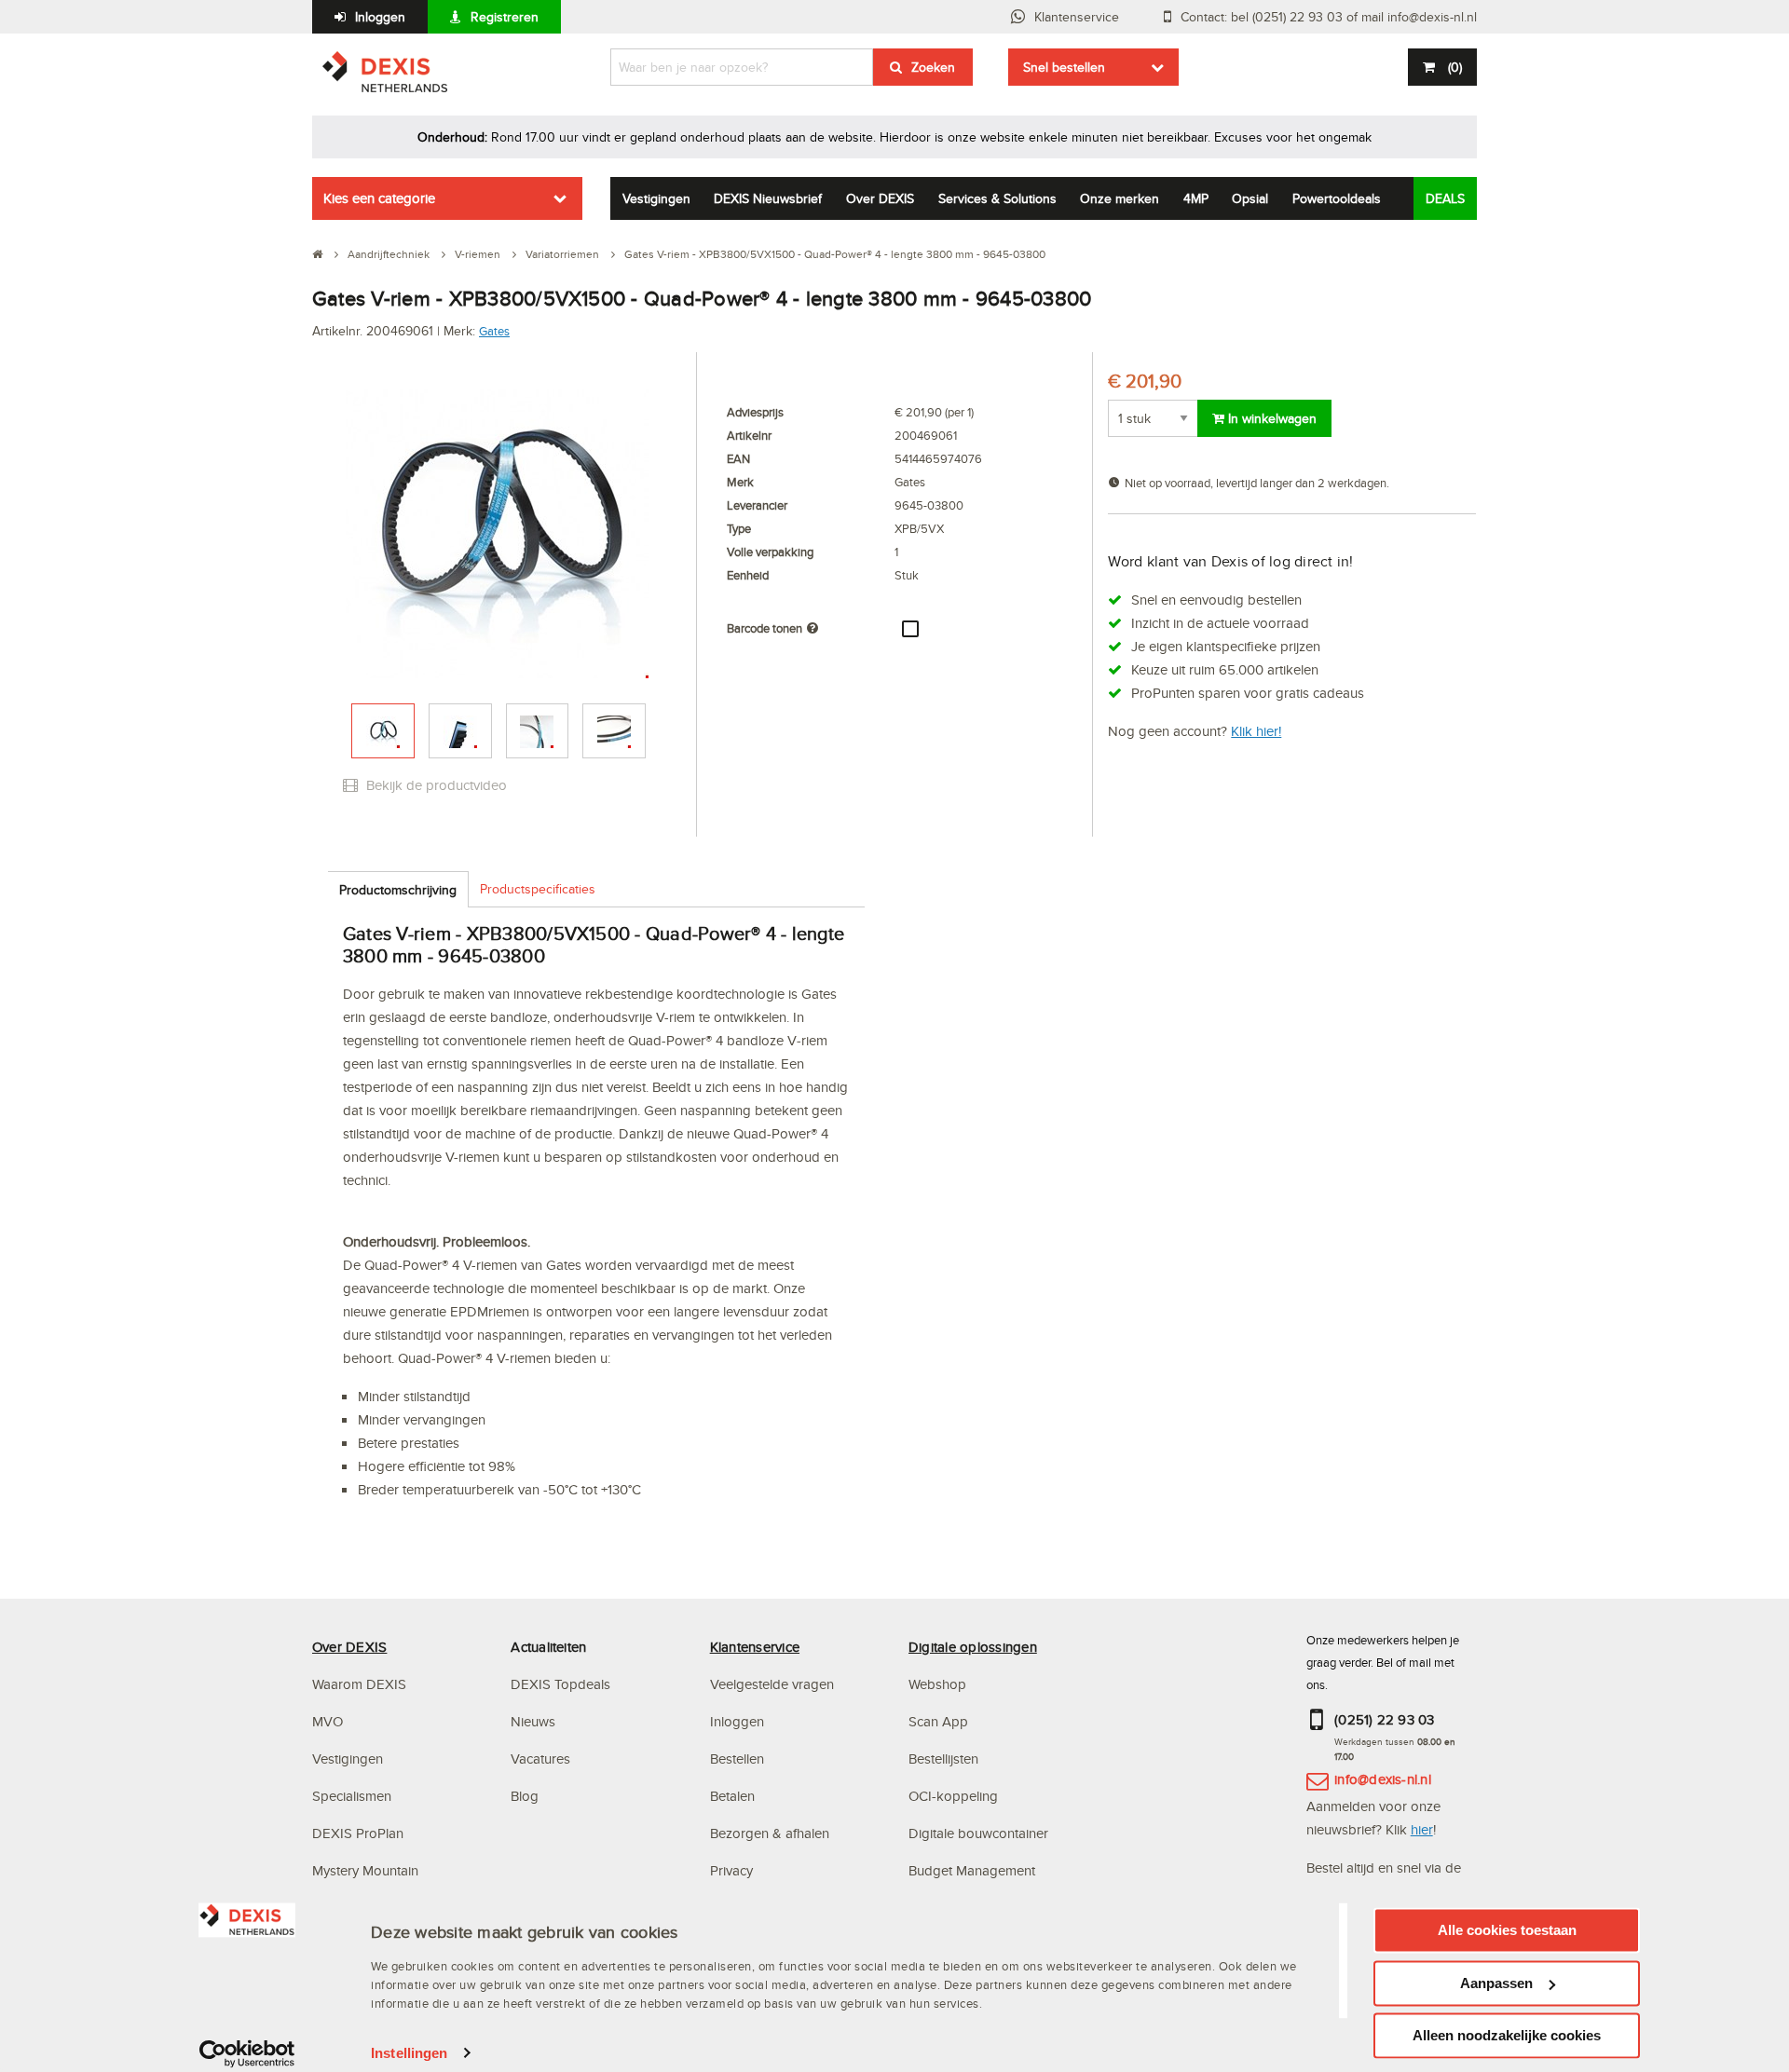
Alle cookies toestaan (1507, 1930)
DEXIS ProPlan (358, 1833)
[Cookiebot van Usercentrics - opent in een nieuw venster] (247, 2053)
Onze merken (1120, 198)
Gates (494, 331)
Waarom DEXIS (359, 1684)
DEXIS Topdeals (560, 1684)
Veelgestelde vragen (774, 1684)
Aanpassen (1496, 1983)
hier (1422, 1829)
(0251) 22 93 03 (1385, 1719)
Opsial (1250, 198)
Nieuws (533, 1721)
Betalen (732, 1796)
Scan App (938, 1721)
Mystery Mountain (365, 1870)
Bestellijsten (943, 1758)
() (1455, 67)
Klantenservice (1077, 17)
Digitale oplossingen (973, 1647)
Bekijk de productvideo (435, 785)
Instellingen (409, 2053)
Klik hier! (1256, 731)
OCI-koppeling (953, 1796)
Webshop (937, 1684)
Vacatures (540, 1758)
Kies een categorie (379, 198)
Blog (525, 1796)
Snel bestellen (1064, 67)
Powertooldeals (1337, 198)
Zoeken (933, 67)
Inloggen (380, 17)
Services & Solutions (997, 198)
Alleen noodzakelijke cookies (1507, 2035)
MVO (328, 1721)
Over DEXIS (880, 198)
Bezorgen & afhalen (770, 1833)
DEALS (1445, 198)
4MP (1196, 198)
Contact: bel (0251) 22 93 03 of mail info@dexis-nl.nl (1329, 17)
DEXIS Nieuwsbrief (768, 198)
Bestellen (737, 1758)
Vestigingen (656, 198)
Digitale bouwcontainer (978, 1833)
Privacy (731, 1870)
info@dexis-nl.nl (1383, 1779)
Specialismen (352, 1796)
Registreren (505, 17)
